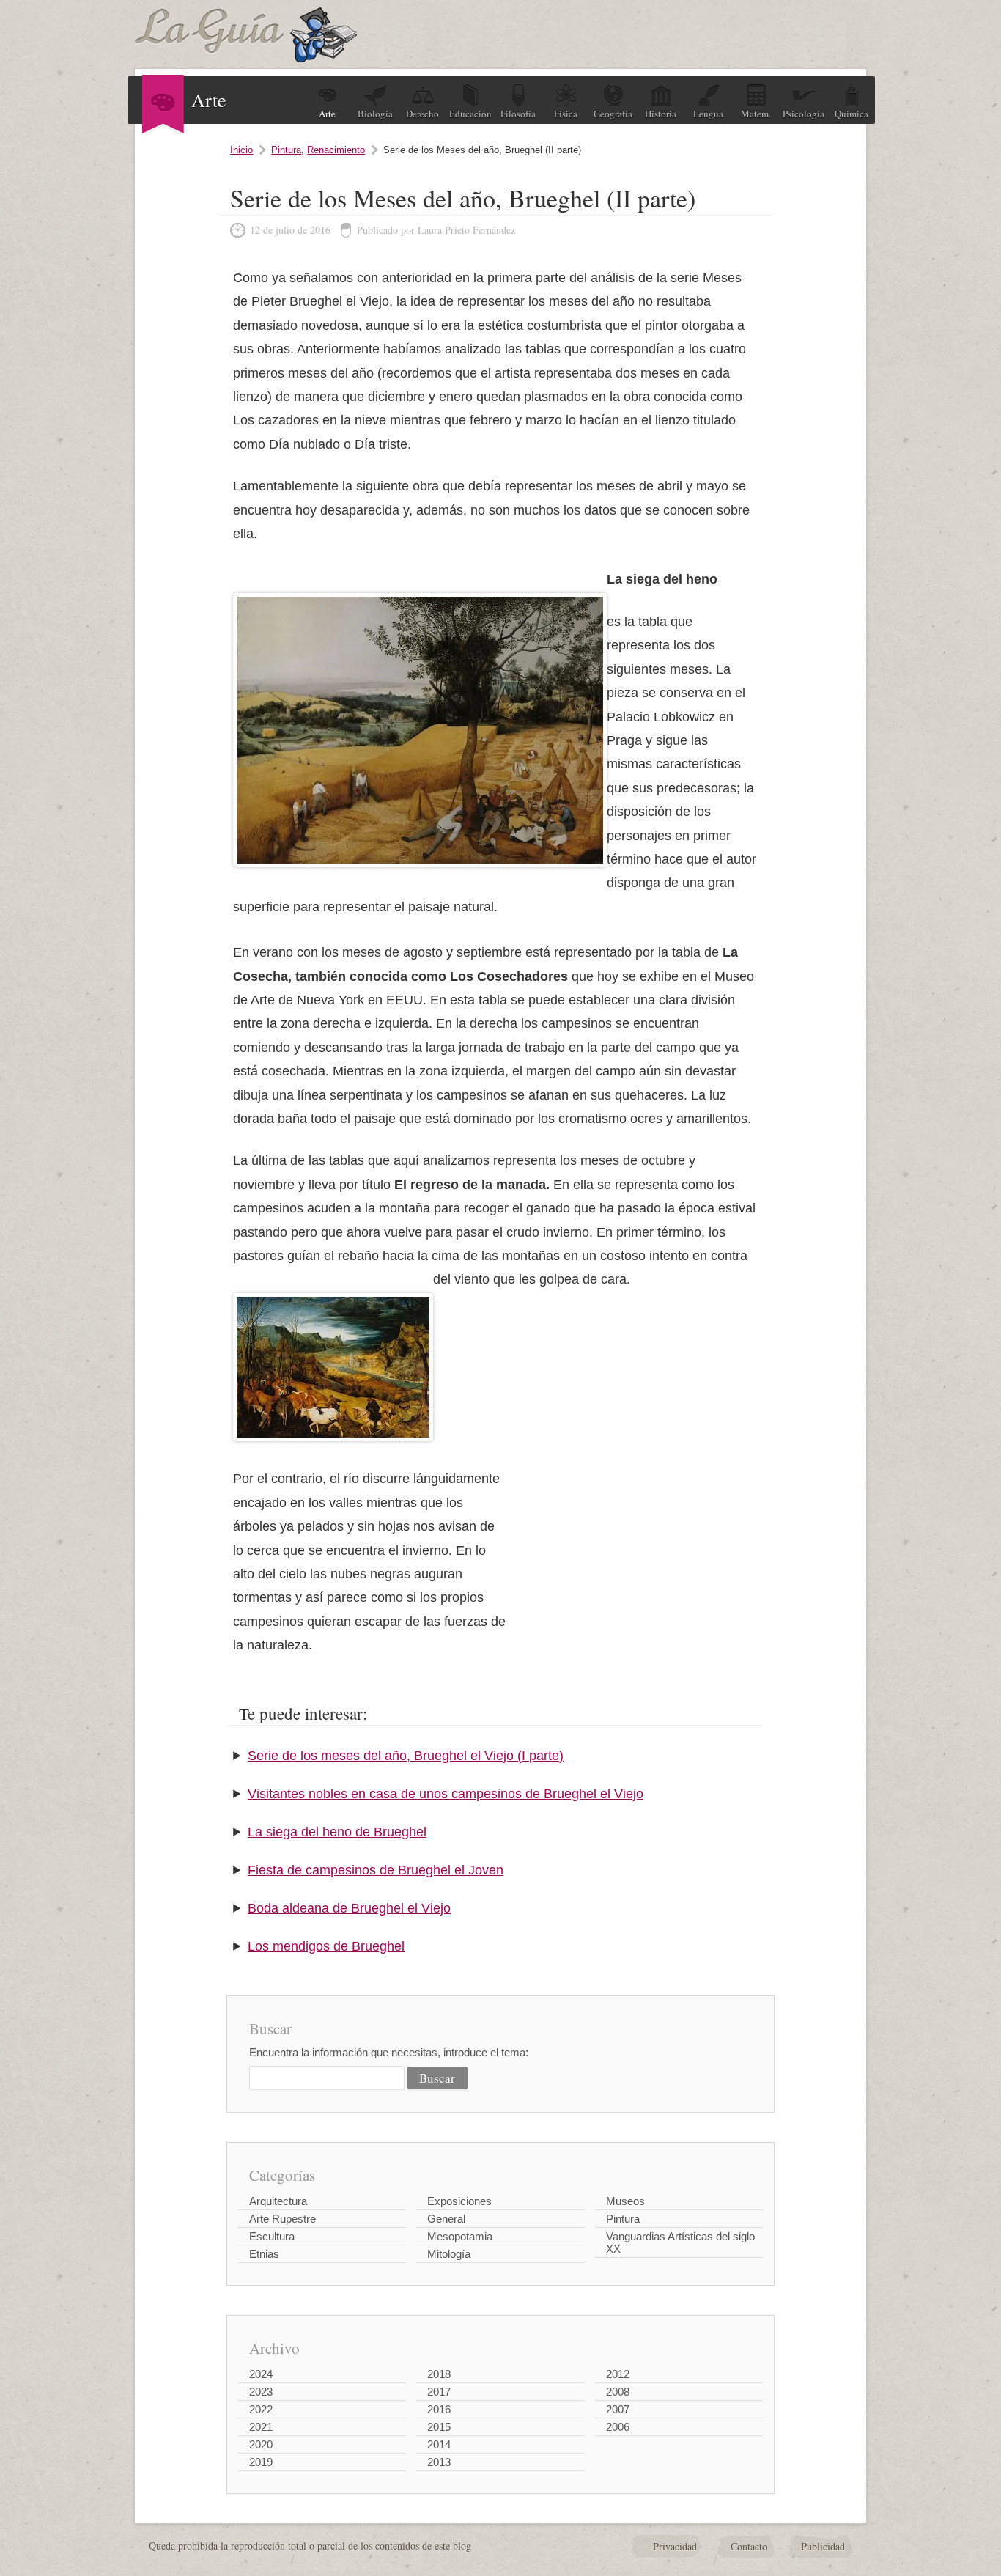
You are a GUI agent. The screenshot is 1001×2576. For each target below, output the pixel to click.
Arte (327, 114)
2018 (439, 2374)
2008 (618, 2392)
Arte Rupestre (282, 2219)
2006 (618, 2427)
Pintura (286, 150)
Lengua (708, 114)
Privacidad (675, 2546)
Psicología (804, 114)
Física (566, 114)
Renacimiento (336, 150)
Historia (661, 114)
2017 (439, 2392)
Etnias (264, 2254)
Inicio (241, 150)
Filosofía (518, 114)
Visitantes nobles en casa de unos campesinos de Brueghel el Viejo (446, 1794)
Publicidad (823, 2546)
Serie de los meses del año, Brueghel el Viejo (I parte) (406, 1756)
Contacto (749, 2546)
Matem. (756, 114)
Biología (375, 114)
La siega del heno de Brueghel (337, 1832)
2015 (439, 2427)
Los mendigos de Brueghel (326, 1946)
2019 (261, 2462)
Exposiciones (459, 2201)
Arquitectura (278, 2201)
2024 (261, 2374)
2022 (261, 2409)
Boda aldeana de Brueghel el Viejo (349, 1908)
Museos (625, 2201)
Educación (470, 114)
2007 (618, 2409)
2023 (261, 2392)
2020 (261, 2444)
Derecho (422, 114)
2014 (439, 2444)
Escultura (272, 2236)
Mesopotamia (460, 2236)
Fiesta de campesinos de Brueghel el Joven (376, 1870)
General (446, 2219)
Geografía (613, 114)
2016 (439, 2409)
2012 (618, 2374)
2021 (261, 2427)
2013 (439, 2462)
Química (852, 114)
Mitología (449, 2254)
